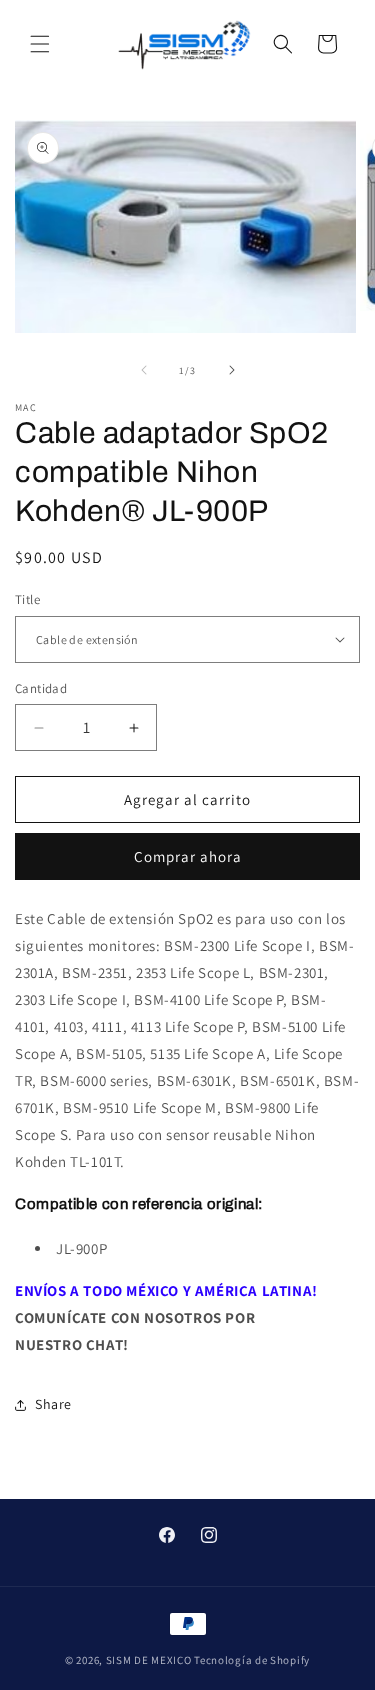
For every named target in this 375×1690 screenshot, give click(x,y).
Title (27, 599)
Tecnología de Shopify (252, 1660)
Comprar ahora (188, 856)
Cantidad (41, 688)
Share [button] (53, 1404)
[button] (40, 44)
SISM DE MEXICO (149, 1660)
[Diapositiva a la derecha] (232, 370)
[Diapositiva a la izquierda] (144, 370)
